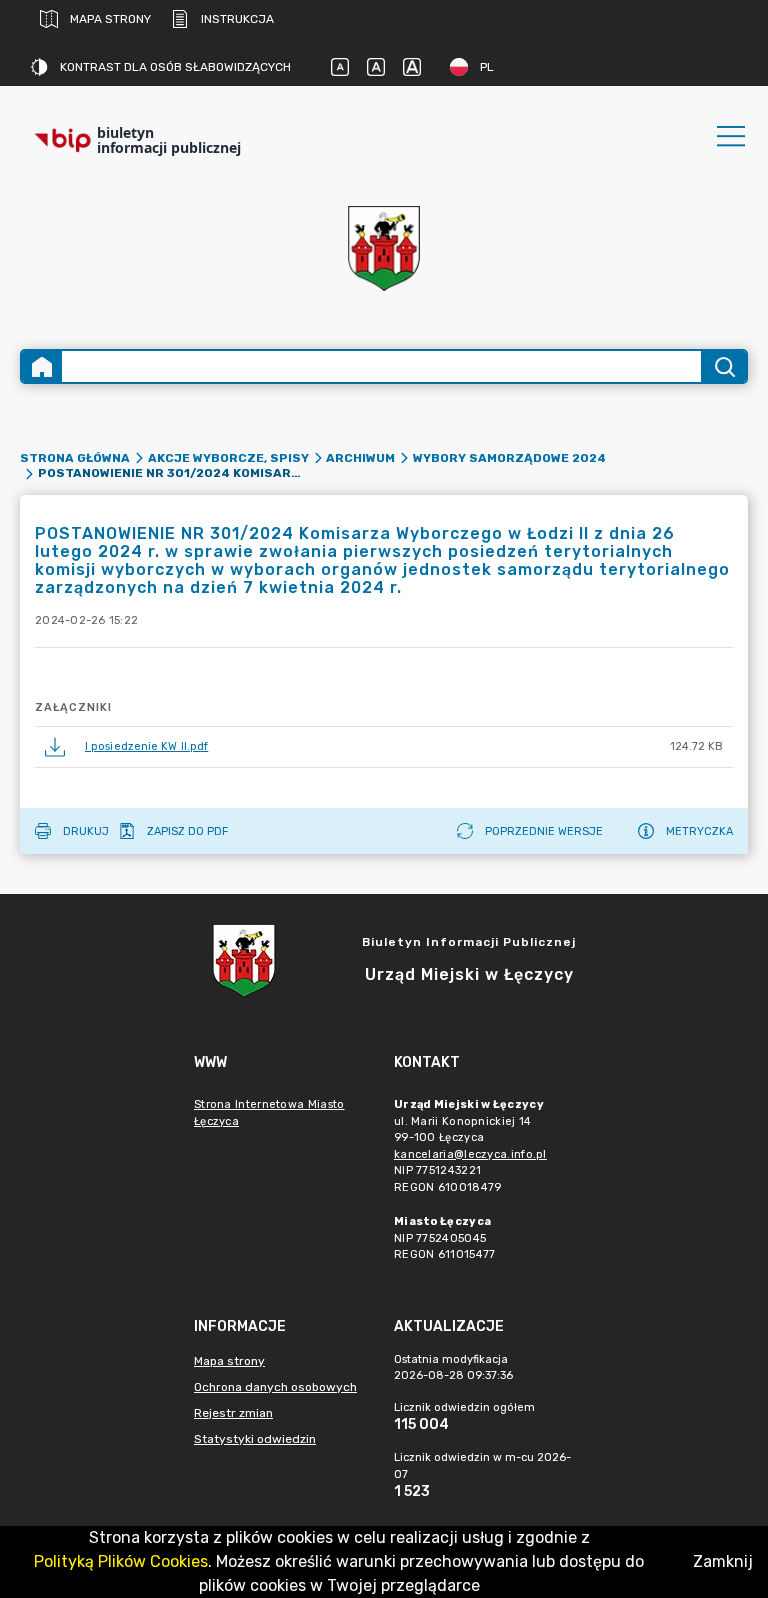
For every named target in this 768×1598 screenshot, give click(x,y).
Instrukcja (237, 19)
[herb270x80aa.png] (384, 248)
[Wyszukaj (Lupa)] (723, 366)
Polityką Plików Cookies (121, 1561)
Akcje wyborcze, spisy (228, 458)
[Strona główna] (42, 366)
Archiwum (360, 458)
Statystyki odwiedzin (255, 1439)
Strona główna (75, 458)
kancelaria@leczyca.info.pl (470, 1154)
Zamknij (723, 1561)
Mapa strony (110, 19)
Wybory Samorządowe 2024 (509, 458)
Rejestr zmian (233, 1413)
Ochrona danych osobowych (275, 1387)
